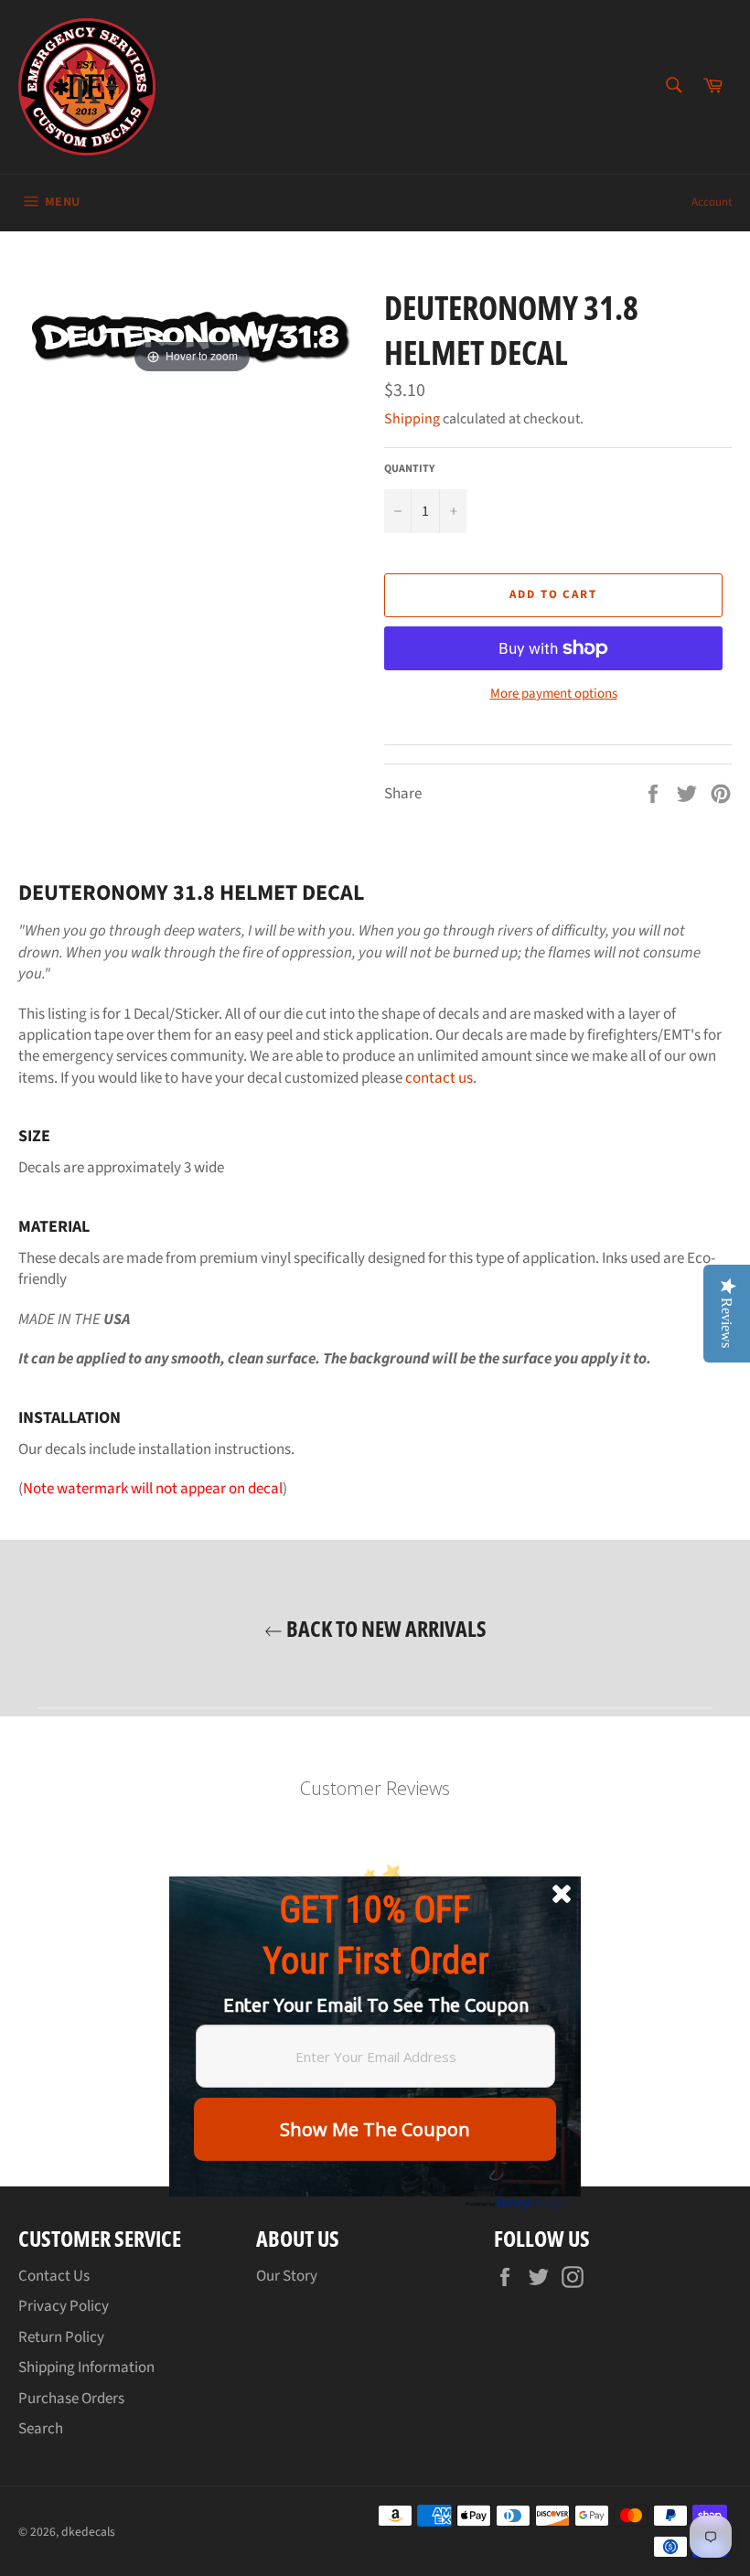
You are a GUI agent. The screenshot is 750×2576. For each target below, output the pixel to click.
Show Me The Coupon (375, 2129)
